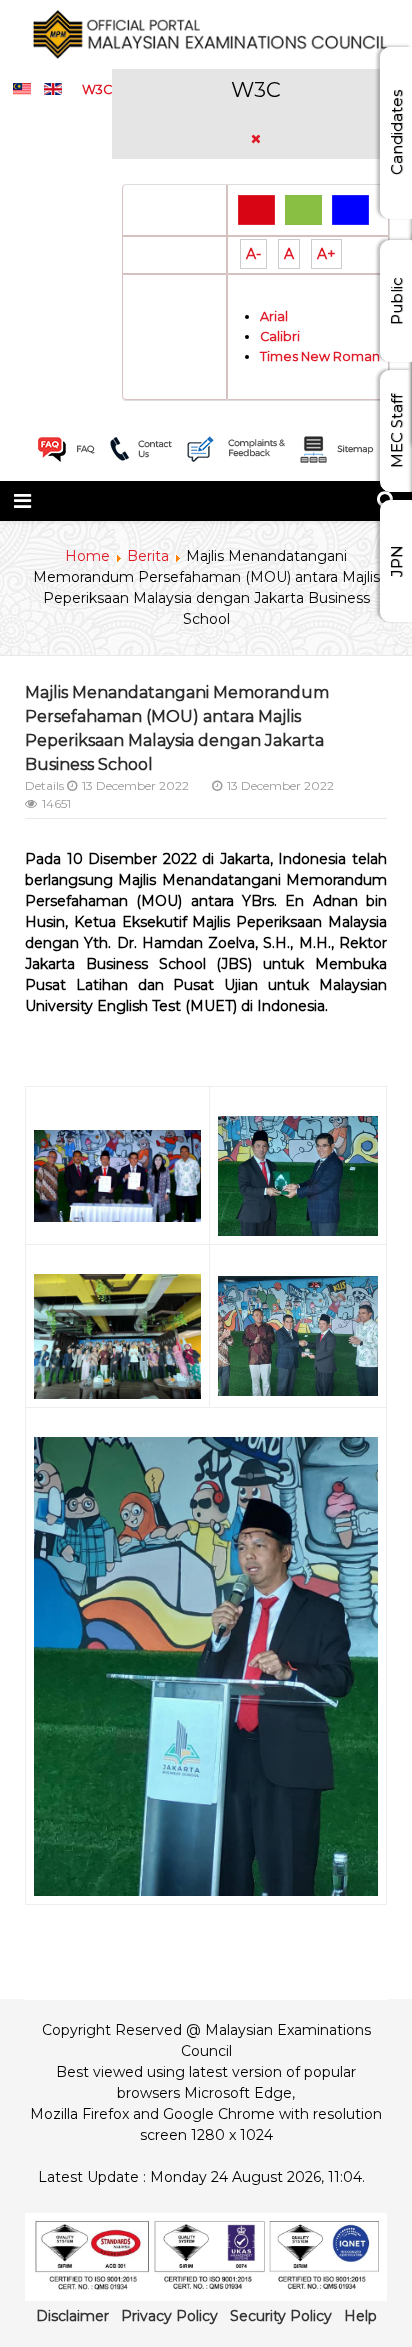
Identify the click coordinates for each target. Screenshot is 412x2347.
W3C (97, 89)
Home (87, 556)
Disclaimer (72, 2316)
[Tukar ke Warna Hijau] (303, 208)
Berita (148, 556)
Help (360, 2316)
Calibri (280, 336)
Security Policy (281, 2316)
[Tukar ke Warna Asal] (256, 208)
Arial (274, 316)
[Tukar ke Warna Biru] (350, 208)
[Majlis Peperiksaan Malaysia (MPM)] (206, 33)
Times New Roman (320, 356)
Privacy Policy (169, 2316)
